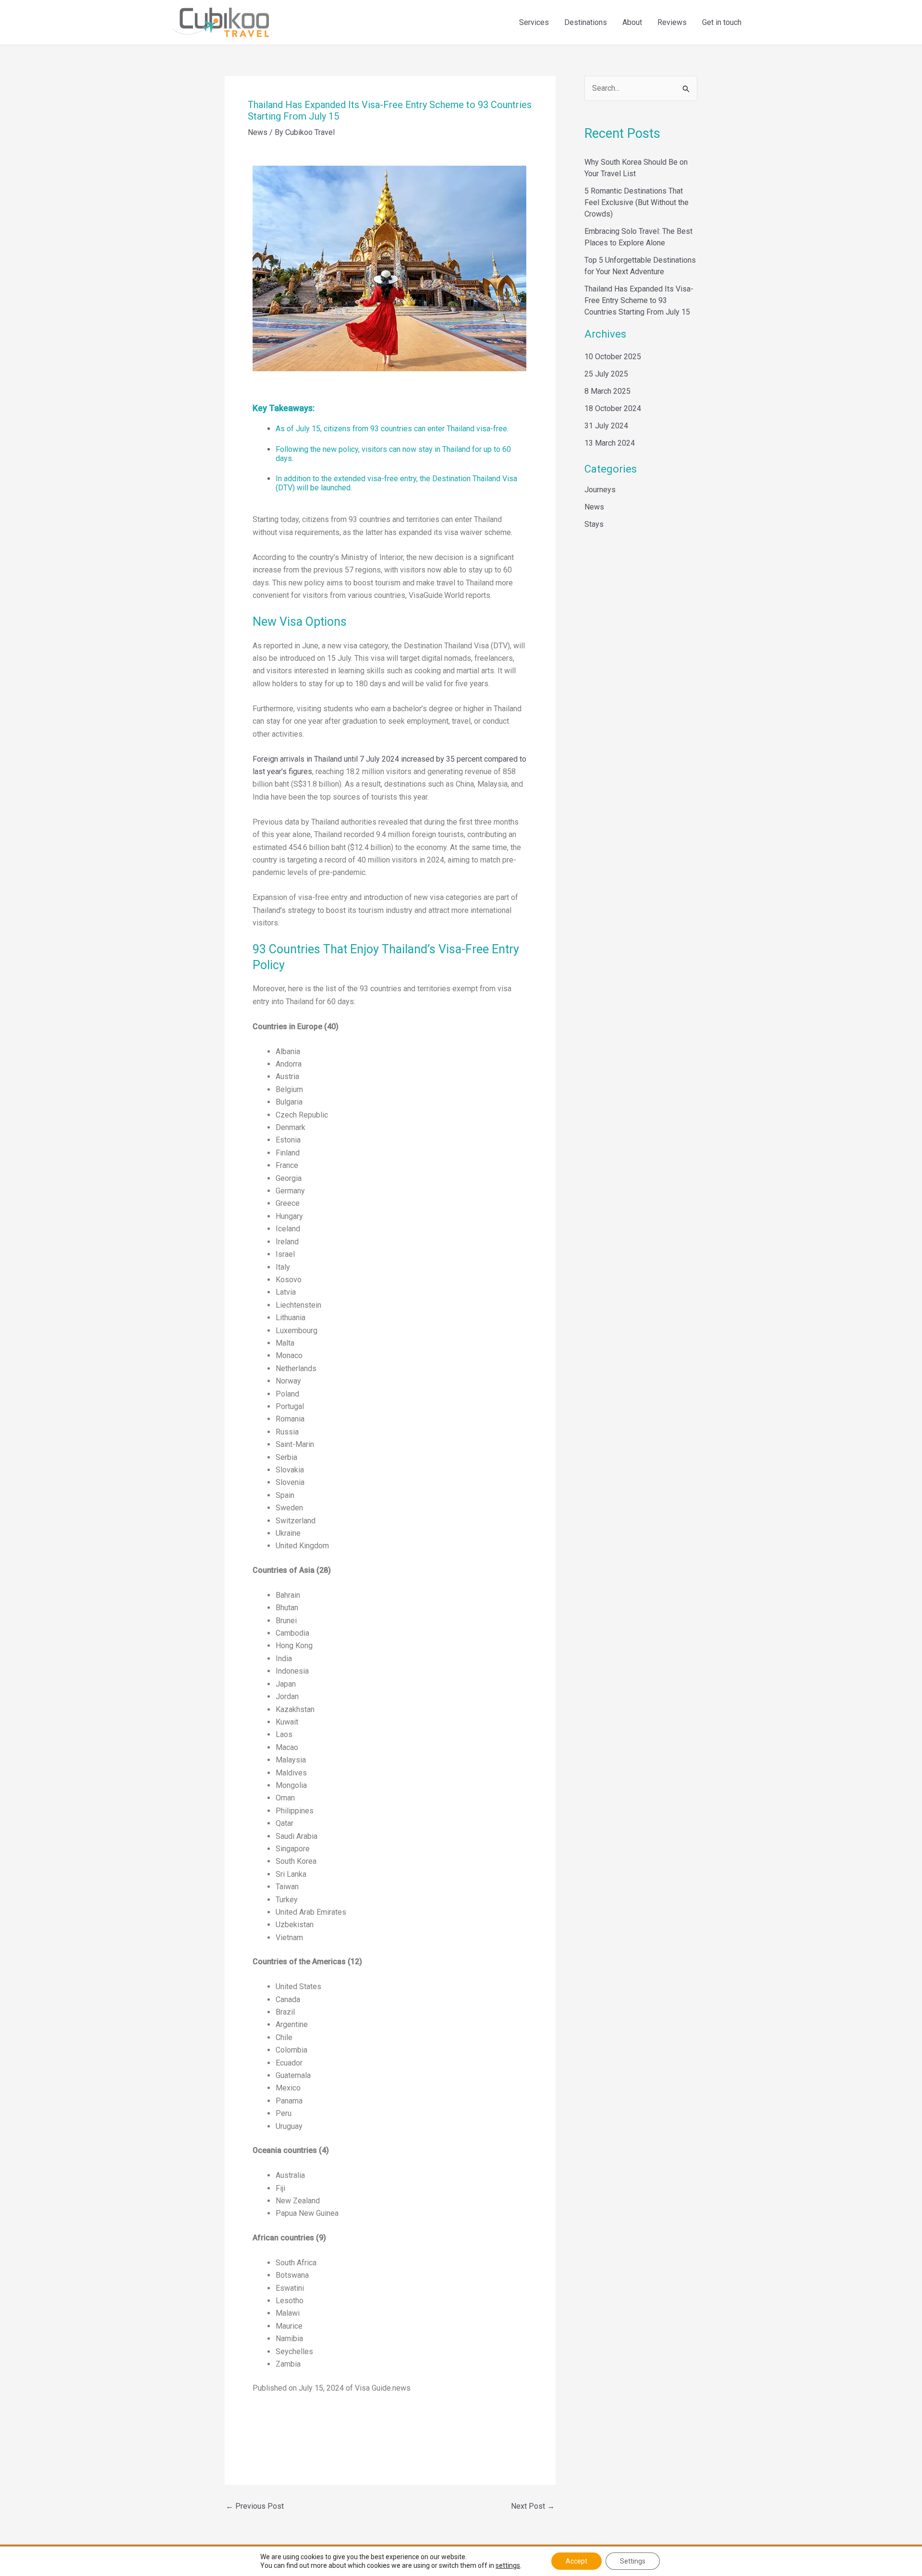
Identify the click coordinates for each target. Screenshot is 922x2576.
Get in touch (722, 22)
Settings (633, 2561)
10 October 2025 (613, 357)
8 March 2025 (607, 391)
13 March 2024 (610, 443)
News (258, 132)
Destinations (586, 22)
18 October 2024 (613, 408)
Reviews (672, 22)
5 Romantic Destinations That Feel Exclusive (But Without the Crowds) (637, 202)
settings (508, 2565)
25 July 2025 (606, 374)
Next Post (533, 2506)
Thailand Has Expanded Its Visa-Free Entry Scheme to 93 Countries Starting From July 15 (639, 300)
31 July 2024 (606, 426)
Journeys (600, 490)
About (632, 22)
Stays (594, 524)
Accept (576, 2561)
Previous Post (255, 2506)
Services (534, 22)
